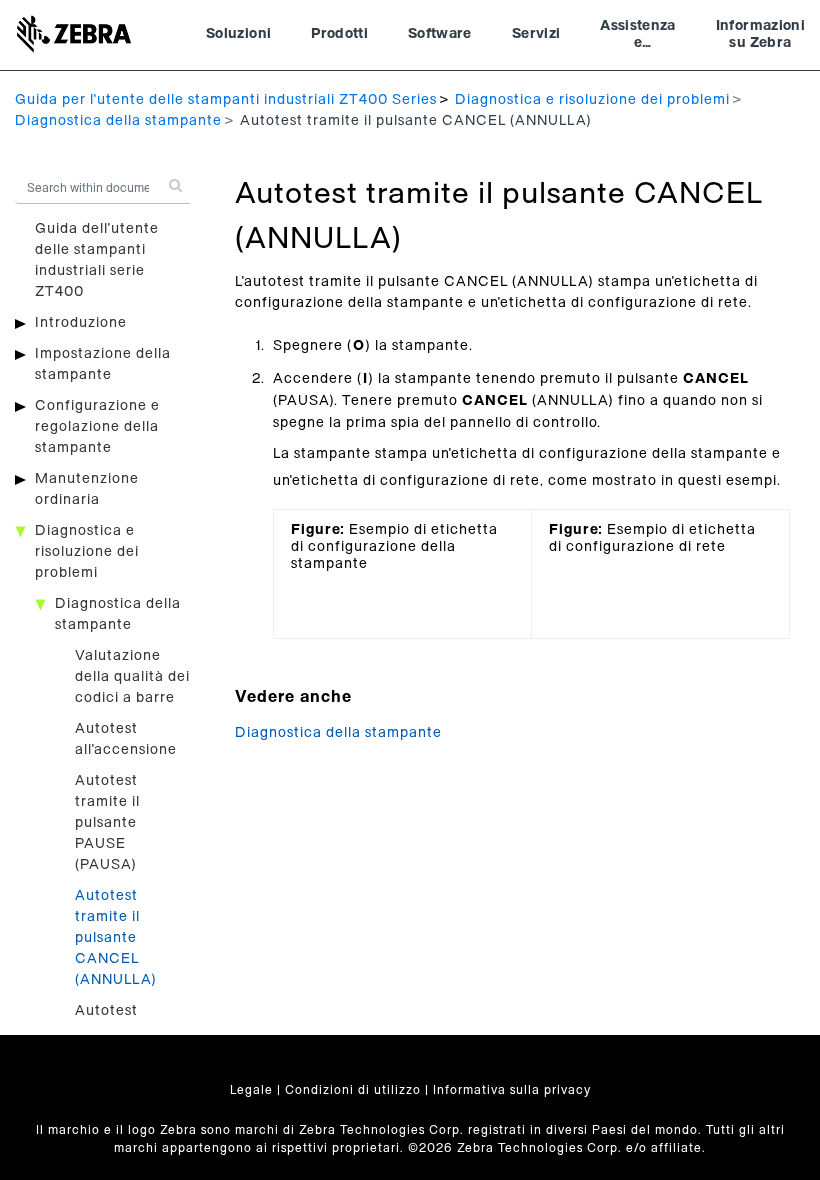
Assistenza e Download (638, 37)
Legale (251, 1090)
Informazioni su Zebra (760, 35)
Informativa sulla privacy (512, 1090)
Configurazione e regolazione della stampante (97, 427)
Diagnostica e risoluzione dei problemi (592, 100)
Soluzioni (238, 34)
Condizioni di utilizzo (353, 1090)
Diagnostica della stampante (118, 121)
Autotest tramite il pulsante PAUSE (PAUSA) (107, 823)
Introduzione (81, 323)
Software (440, 34)
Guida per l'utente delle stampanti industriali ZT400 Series (226, 100)
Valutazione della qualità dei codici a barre (132, 677)
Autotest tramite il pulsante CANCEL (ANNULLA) (116, 938)
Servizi (536, 34)
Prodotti (339, 34)
